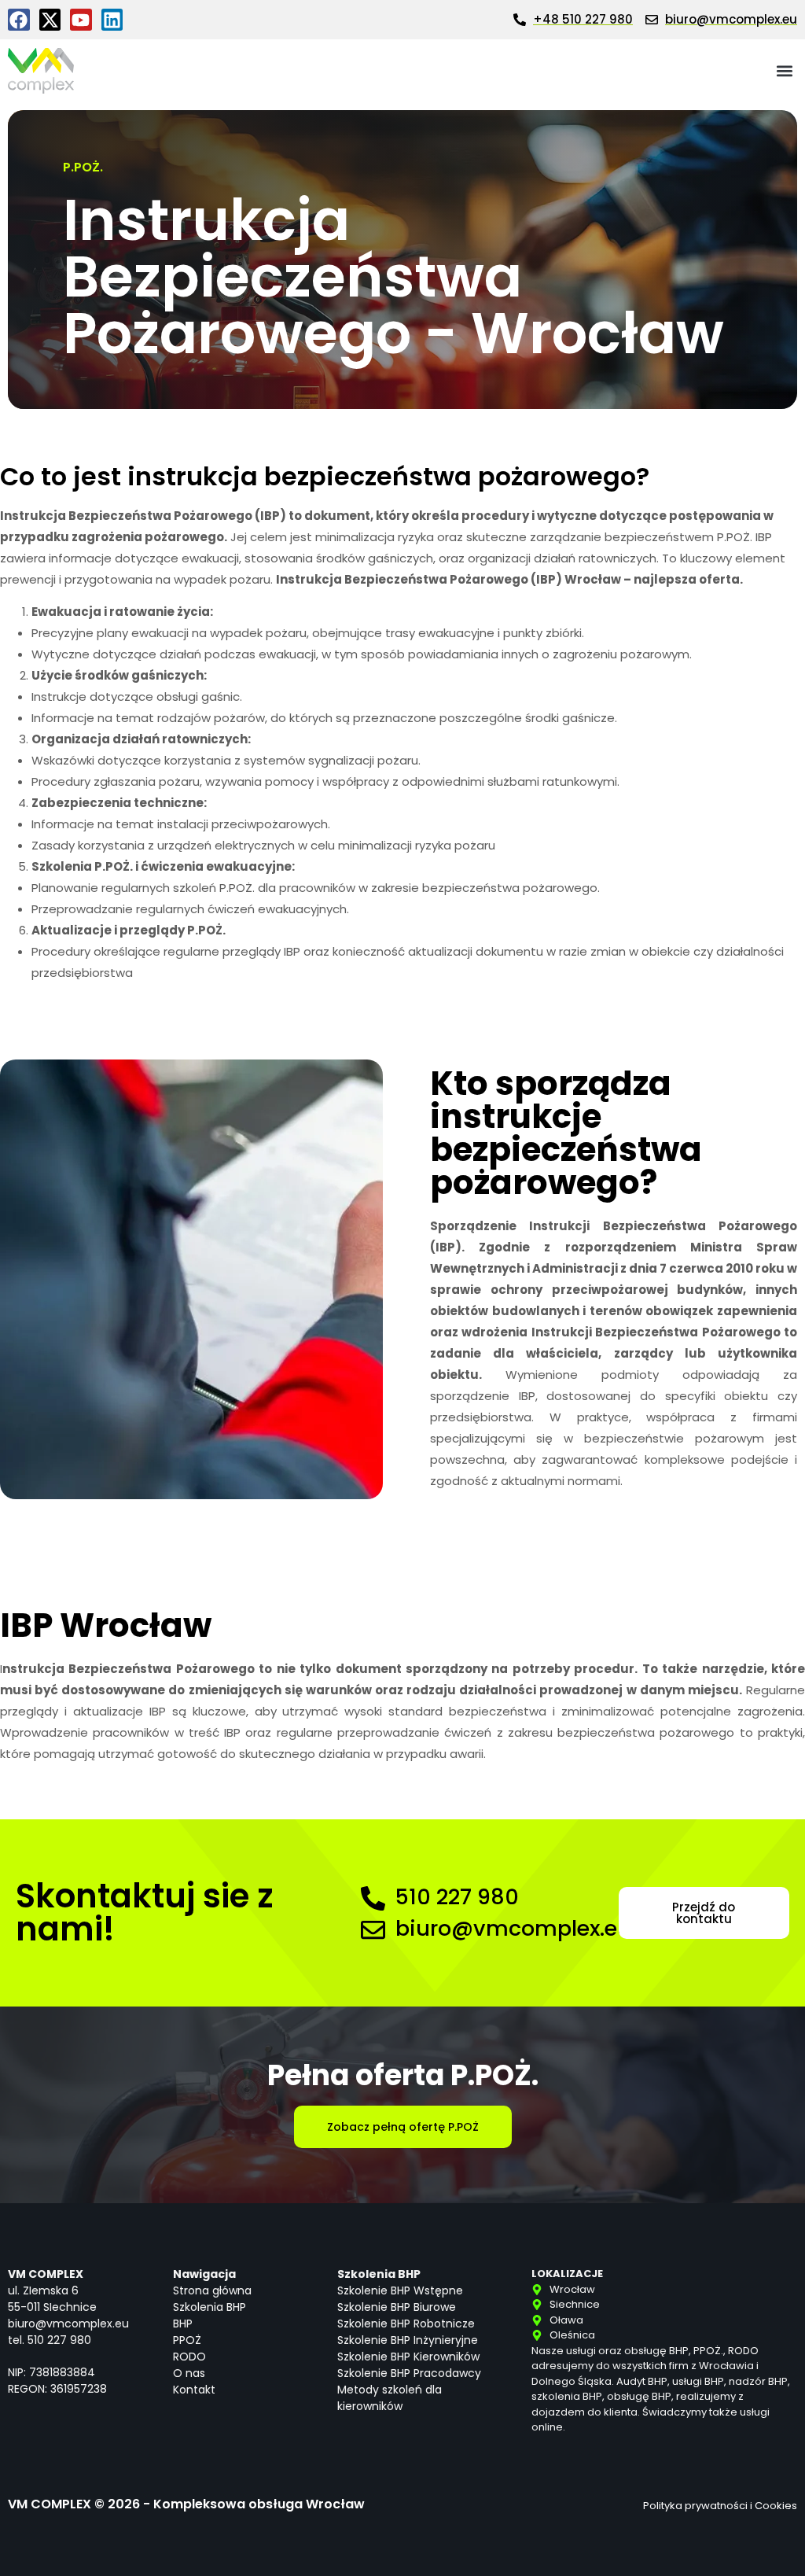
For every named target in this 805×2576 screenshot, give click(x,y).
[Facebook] (19, 20)
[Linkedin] (112, 20)
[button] (784, 71)
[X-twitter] (50, 20)
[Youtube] (81, 20)
